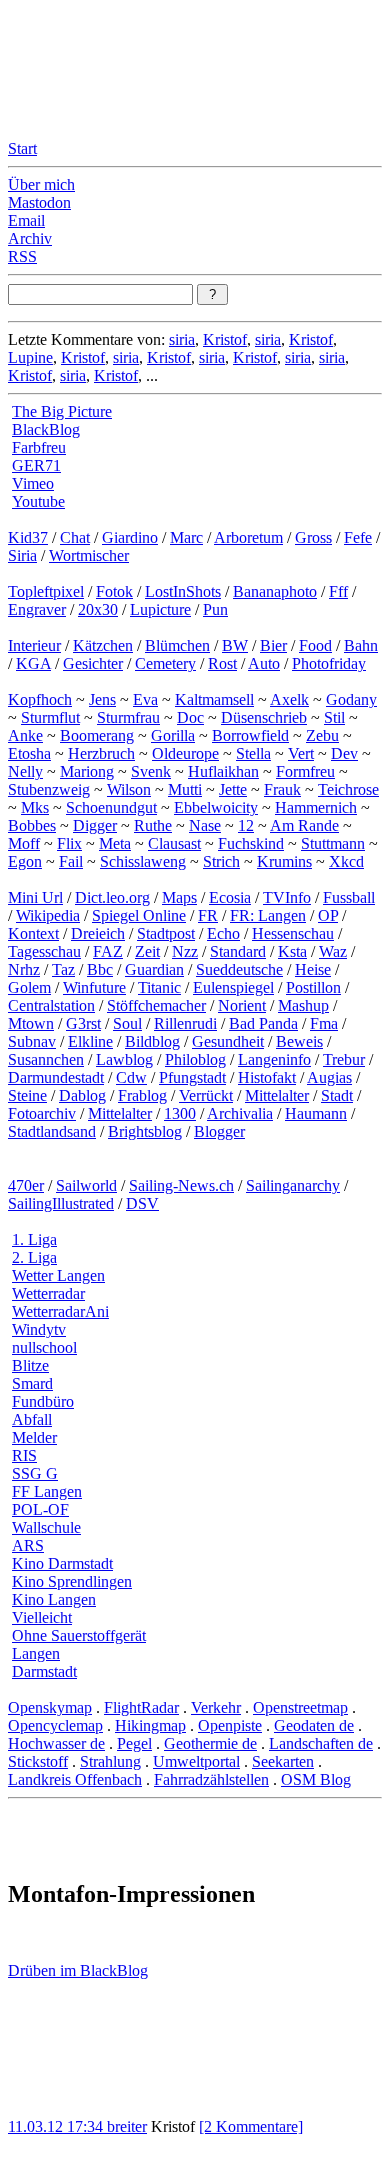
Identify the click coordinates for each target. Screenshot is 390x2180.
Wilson (129, 789)
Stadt (337, 1095)
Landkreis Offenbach (75, 1779)
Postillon (313, 987)
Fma (324, 1023)
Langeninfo (274, 1059)
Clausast (174, 843)
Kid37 (28, 537)
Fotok (114, 591)
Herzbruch (101, 753)
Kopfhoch (40, 699)
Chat (75, 537)
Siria (22, 555)
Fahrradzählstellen (211, 1779)
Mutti (185, 789)
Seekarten (283, 1761)
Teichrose (348, 789)
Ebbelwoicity (216, 807)
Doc (190, 717)
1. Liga (34, 1239)
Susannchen (46, 1059)
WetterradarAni (60, 1311)
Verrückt (206, 1095)
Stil (334, 717)
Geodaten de (314, 1725)
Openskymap (50, 1707)
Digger (95, 825)
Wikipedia (48, 915)
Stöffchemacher (156, 1005)
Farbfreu (39, 447)
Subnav (32, 1041)
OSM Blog (316, 1779)
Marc (186, 537)
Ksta (292, 951)
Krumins (284, 861)
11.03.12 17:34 (57, 2126)
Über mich (41, 184)
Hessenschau (293, 933)
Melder (34, 1437)
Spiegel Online (139, 915)
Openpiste (230, 1725)
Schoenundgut (111, 807)
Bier (273, 645)
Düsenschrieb (264, 717)
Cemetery (165, 663)
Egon (25, 861)
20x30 (98, 609)
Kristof (225, 339)
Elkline (90, 1041)
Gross (313, 537)
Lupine (30, 357)
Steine (27, 1095)
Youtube (38, 501)
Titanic (159, 987)
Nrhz (24, 969)
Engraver (37, 609)
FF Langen (47, 1491)
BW (235, 645)
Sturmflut (50, 717)
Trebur (344, 1059)
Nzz (185, 951)
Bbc (100, 969)
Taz (63, 969)
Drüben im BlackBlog (78, 1970)
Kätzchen (103, 645)
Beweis (299, 1041)
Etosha (29, 753)
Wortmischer (89, 555)
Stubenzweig (49, 789)
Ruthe (153, 825)
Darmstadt (44, 1671)
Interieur (34, 645)
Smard (32, 1383)
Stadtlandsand (52, 1131)
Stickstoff (38, 1761)
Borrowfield (250, 735)
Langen (36, 1653)
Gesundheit (228, 1041)
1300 (180, 1113)
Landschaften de (321, 1743)
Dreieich (98, 933)
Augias (329, 1077)
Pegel (134, 1743)
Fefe (358, 537)
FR (208, 915)
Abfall (32, 1419)
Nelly (25, 771)
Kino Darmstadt (62, 1563)
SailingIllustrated (61, 1203)
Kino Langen (54, 1599)
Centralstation (51, 1005)
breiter (127, 2126)
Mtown (31, 1023)
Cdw (131, 1077)
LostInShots (183, 591)
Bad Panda (263, 1023)
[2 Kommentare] (251, 2126)
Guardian (154, 969)
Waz (333, 951)
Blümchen (177, 645)
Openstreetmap (300, 1707)
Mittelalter (277, 1095)
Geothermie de (210, 1743)
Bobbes (32, 825)
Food (315, 645)
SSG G (35, 1473)
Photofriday (329, 663)
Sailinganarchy (293, 1185)
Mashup (303, 1005)
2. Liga (34, 1257)
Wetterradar (48, 1293)
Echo (223, 933)
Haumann (316, 1113)
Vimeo (33, 483)
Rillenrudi (185, 1023)
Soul (127, 1023)
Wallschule (46, 1527)
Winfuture (94, 987)
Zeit (147, 951)
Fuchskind (251, 843)
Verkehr (216, 1707)
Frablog (142, 1095)
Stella (253, 753)
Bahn (361, 645)
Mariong (87, 771)
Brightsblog (145, 1131)
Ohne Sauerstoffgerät (79, 1635)
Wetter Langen (58, 1275)
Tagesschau (44, 951)
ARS (28, 1545)
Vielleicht (42, 1617)
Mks (35, 807)
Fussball (349, 897)
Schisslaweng (143, 861)
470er (26, 1185)
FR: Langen (268, 915)
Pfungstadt (192, 1077)
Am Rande (304, 825)
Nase (205, 825)
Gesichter (93, 663)
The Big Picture (62, 411)
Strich (221, 861)
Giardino (130, 537)
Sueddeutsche (239, 969)
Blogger (219, 1131)
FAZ (108, 951)
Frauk (282, 789)
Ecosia (230, 897)
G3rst (83, 1023)
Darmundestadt (56, 1077)
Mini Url (35, 897)
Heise (313, 969)
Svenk (151, 771)
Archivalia (240, 1113)
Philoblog (195, 1059)
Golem (29, 987)
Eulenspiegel (233, 987)
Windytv (39, 1329)
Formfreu (305, 771)
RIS (24, 1455)
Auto (264, 663)
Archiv (30, 238)
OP (328, 915)
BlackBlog (46, 429)
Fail (71, 861)
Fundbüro (43, 1401)
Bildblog (152, 1041)
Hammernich (316, 807)
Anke (25, 735)
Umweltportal (196, 1761)
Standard (238, 951)
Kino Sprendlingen (72, 1581)
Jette (233, 789)
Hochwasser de (56, 1743)
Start (22, 148)
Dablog (82, 1095)
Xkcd (346, 861)
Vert (301, 753)
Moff (24, 843)
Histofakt (267, 1077)
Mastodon (39, 202)
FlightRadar (141, 1707)
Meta (115, 843)
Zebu (322, 735)
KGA (33, 663)
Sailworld (86, 1185)
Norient (242, 1005)
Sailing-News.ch (181, 1185)
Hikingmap (150, 1725)
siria (182, 339)
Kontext (33, 933)
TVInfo (287, 897)
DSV (142, 1203)
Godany (351, 699)
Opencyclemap (55, 1725)
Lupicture (160, 609)
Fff (338, 591)
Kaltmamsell (214, 699)
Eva (145, 699)
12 (246, 825)
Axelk (289, 699)
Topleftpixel (46, 591)
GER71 (36, 465)
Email (26, 220)
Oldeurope (185, 753)
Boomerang (97, 735)
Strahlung (110, 1761)
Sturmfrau (128, 717)
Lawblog (124, 1059)
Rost (222, 663)
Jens (102, 699)
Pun (215, 609)
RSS (22, 256)
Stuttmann (333, 843)
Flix (69, 843)
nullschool (44, 1347)
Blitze (30, 1365)
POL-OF (40, 1509)
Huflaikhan (223, 771)
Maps (179, 897)
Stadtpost (166, 933)
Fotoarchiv (42, 1113)
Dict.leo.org (112, 897)
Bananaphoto (275, 591)
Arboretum (248, 537)
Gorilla (173, 735)
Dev (344, 753)
